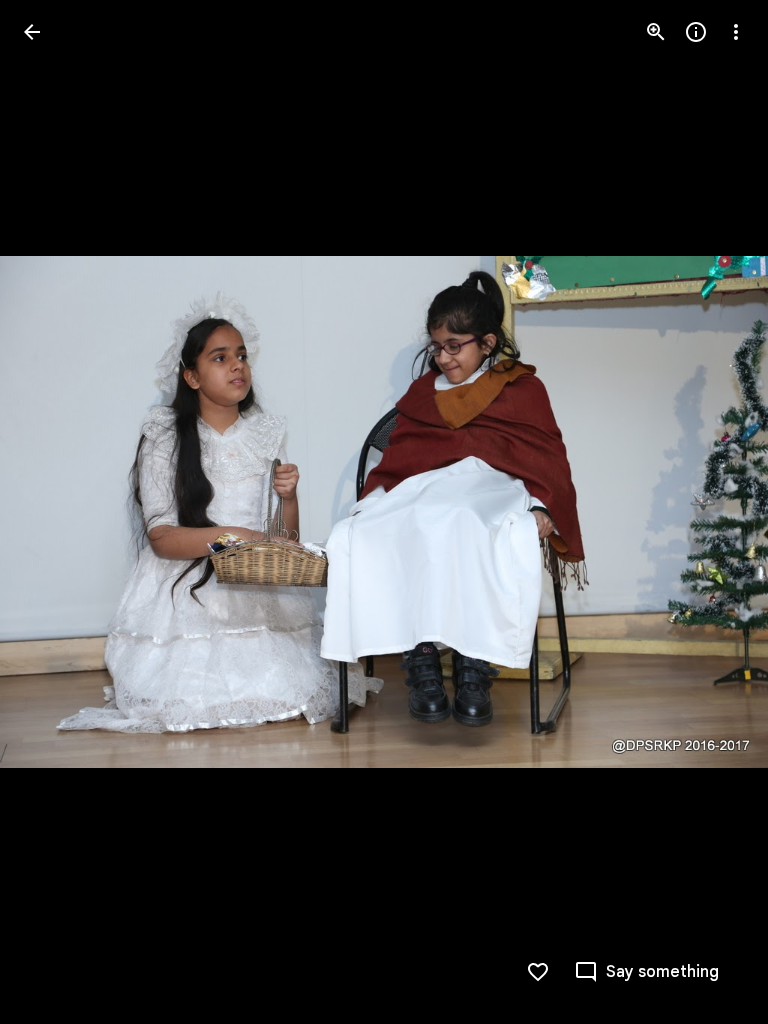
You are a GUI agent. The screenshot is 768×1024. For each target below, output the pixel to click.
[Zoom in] (656, 32)
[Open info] (696, 32)
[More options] (736, 32)
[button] (56, 512)
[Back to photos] (32, 32)
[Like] (538, 972)
